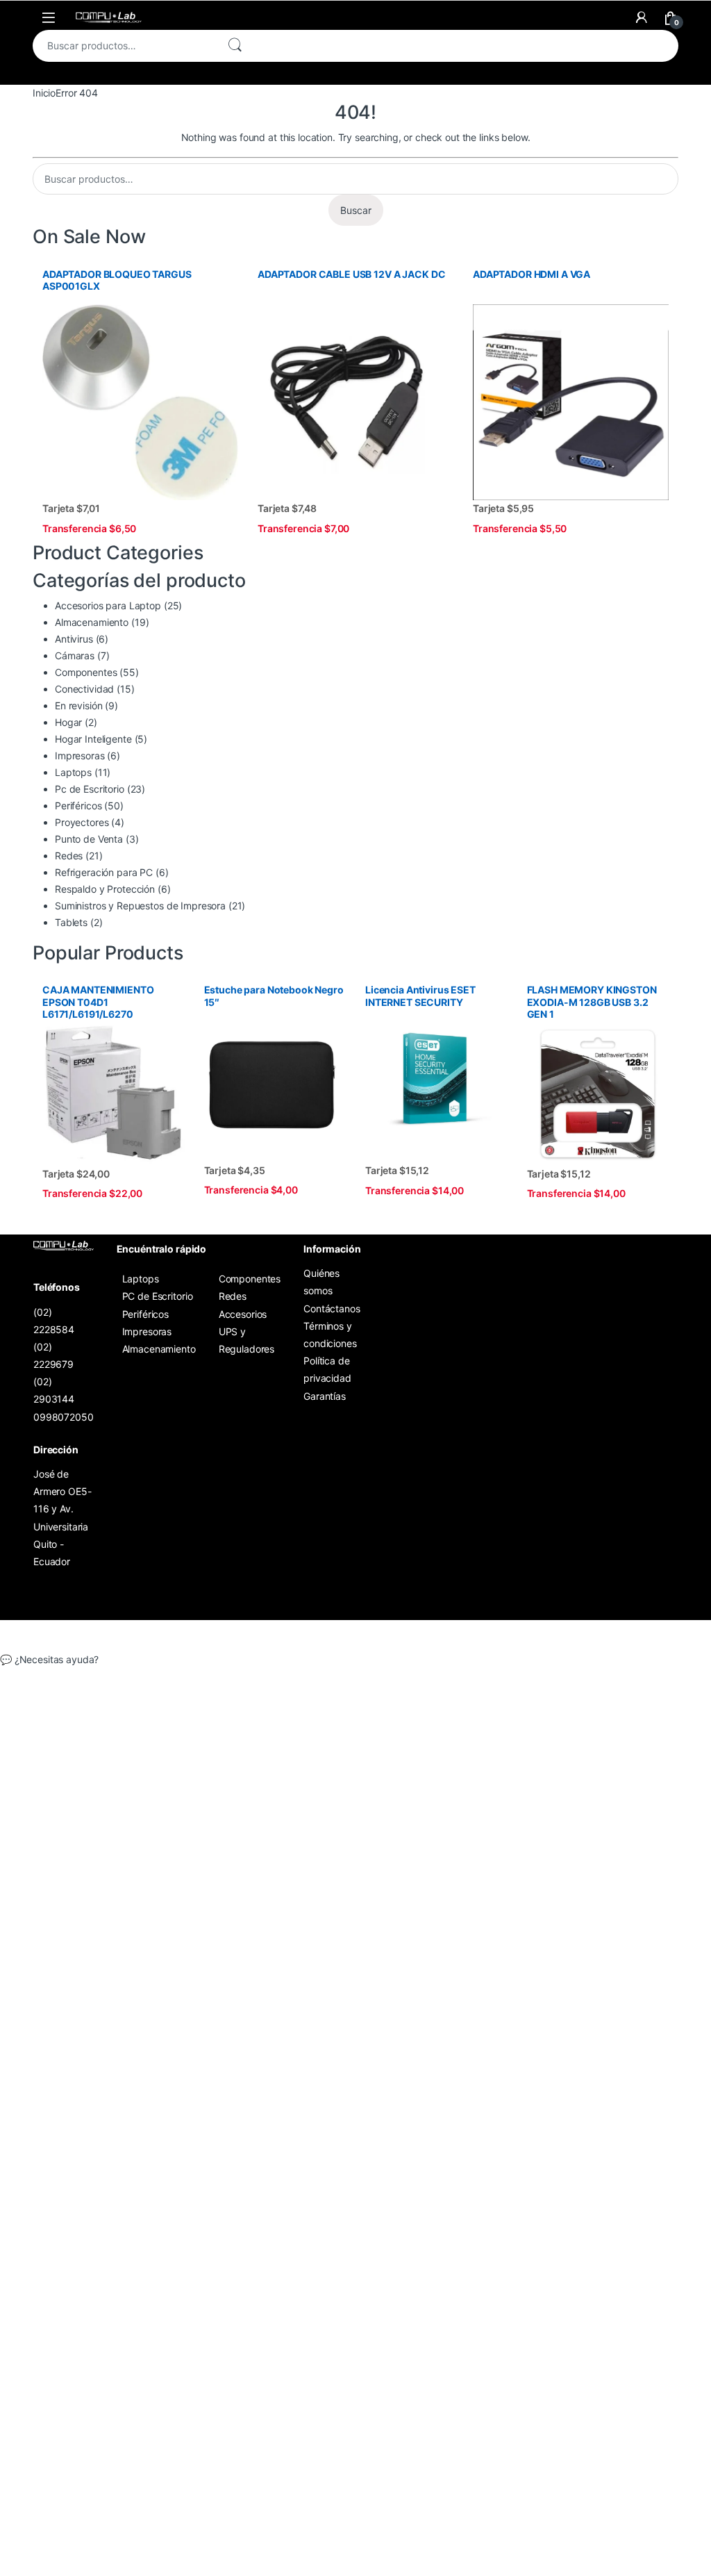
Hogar (68, 722)
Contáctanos (332, 1308)
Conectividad (84, 689)
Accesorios (243, 1314)
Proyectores (82, 822)
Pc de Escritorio (90, 789)
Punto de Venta (89, 839)
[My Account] (642, 17)
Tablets (71, 922)
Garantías (325, 1396)
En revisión (78, 705)
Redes (69, 856)
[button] (355, 1660)
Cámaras (75, 655)
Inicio (44, 93)
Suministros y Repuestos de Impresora (140, 906)
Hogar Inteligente (93, 739)
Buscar (235, 46)
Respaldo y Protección (105, 889)
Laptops (73, 772)
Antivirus (74, 639)
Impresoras (80, 756)
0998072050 (64, 1417)
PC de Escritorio (158, 1296)
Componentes (86, 672)
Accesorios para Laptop (108, 605)
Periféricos (78, 806)
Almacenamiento (92, 622)
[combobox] (124, 46)
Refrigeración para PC (104, 872)
